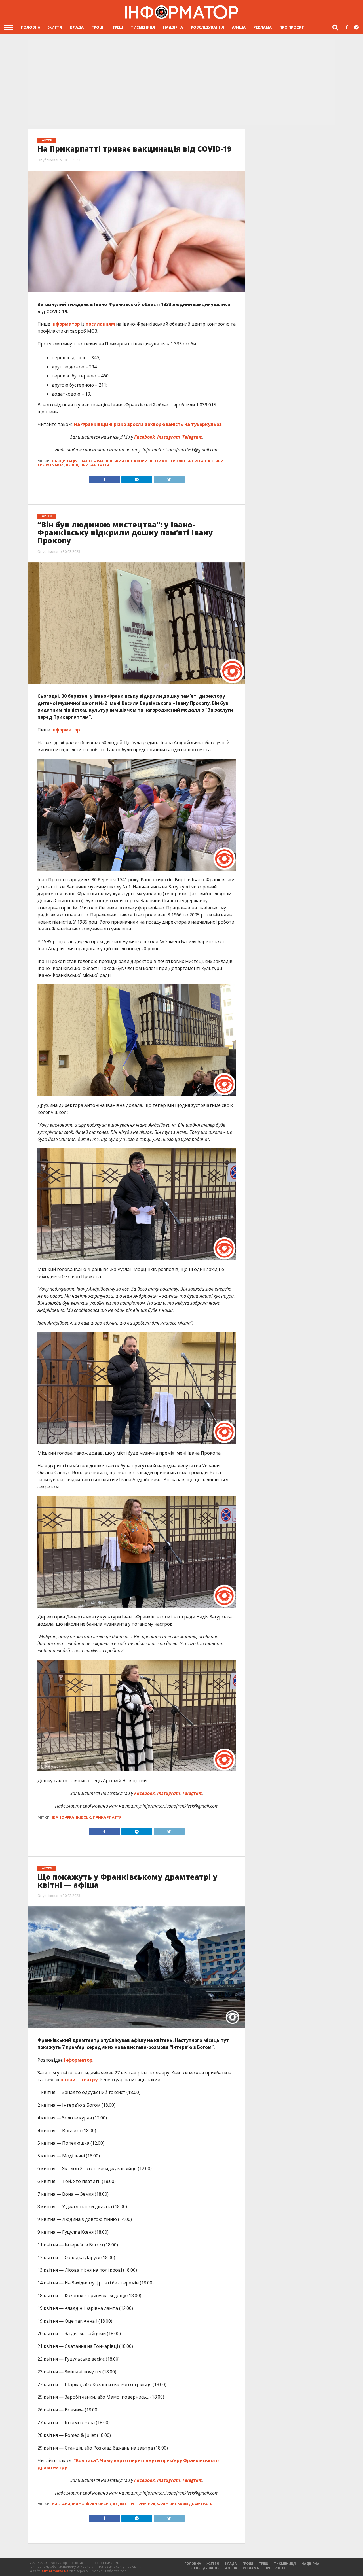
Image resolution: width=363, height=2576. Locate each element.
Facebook (144, 437)
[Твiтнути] (169, 478)
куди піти (123, 2504)
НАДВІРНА (173, 27)
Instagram (168, 437)
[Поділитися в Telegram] (137, 478)
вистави (61, 2504)
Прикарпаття (95, 465)
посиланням (100, 324)
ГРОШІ (98, 27)
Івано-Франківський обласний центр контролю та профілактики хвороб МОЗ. (130, 463)
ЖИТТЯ (55, 27)
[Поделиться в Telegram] (137, 1830)
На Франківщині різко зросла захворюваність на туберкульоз (148, 424)
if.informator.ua (55, 2571)
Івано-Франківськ (71, 1817)
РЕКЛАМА (263, 27)
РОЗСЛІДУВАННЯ (207, 27)
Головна (31, 27)
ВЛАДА (77, 27)
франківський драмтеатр (185, 2504)
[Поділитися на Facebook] (105, 478)
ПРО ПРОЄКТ (292, 27)
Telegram (192, 437)
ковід (72, 465)
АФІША (239, 27)
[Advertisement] (181, 81)
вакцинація (65, 461)
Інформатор (66, 324)
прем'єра (145, 2504)
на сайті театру (79, 2080)
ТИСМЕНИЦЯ (143, 27)
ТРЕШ (118, 27)
